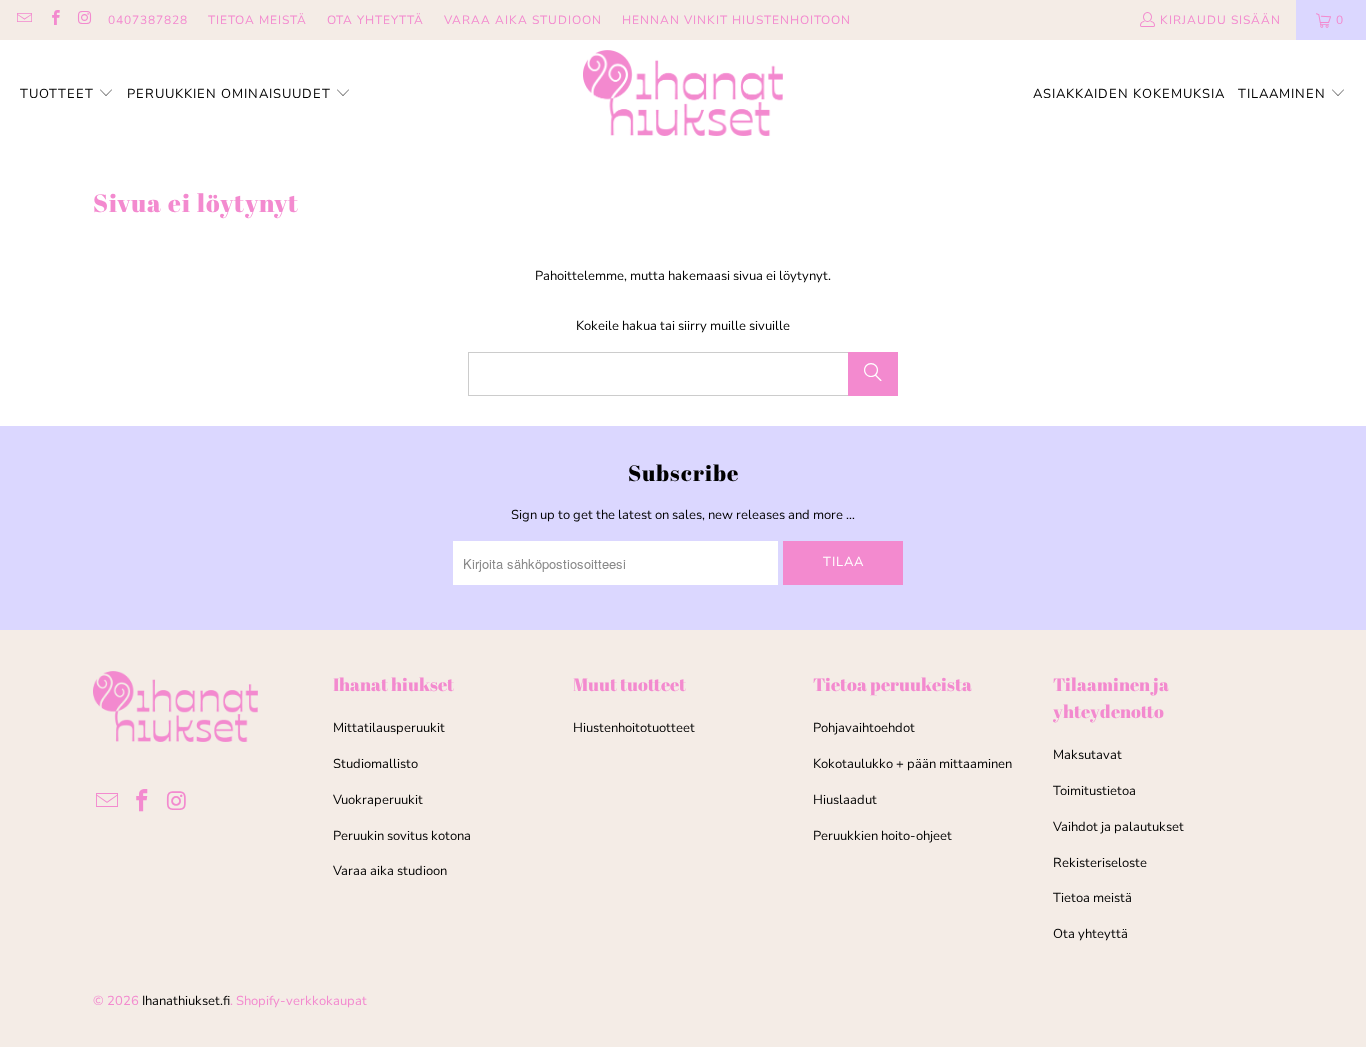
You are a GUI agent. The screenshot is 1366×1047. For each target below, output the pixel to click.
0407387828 (148, 20)
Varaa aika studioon (390, 871)
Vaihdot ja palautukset (1118, 827)
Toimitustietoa (1094, 791)
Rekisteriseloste (1100, 863)
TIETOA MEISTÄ (257, 20)
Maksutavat (1087, 755)
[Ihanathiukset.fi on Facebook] (53, 20)
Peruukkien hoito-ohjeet (882, 836)
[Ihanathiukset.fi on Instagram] (84, 20)
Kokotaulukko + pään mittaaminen (912, 764)
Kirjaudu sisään (1220, 20)
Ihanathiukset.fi (186, 1001)
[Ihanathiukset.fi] (683, 95)
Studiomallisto (375, 764)
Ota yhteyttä (1090, 934)
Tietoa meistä (1092, 898)
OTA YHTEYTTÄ (375, 20)
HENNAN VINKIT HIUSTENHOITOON (736, 20)
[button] (67, 95)
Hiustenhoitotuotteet (634, 728)
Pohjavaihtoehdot (864, 728)
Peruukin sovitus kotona (402, 836)
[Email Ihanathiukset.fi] (23, 20)
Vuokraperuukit (378, 800)
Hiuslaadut (845, 800)
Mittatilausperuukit (389, 728)
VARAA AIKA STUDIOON (523, 20)
